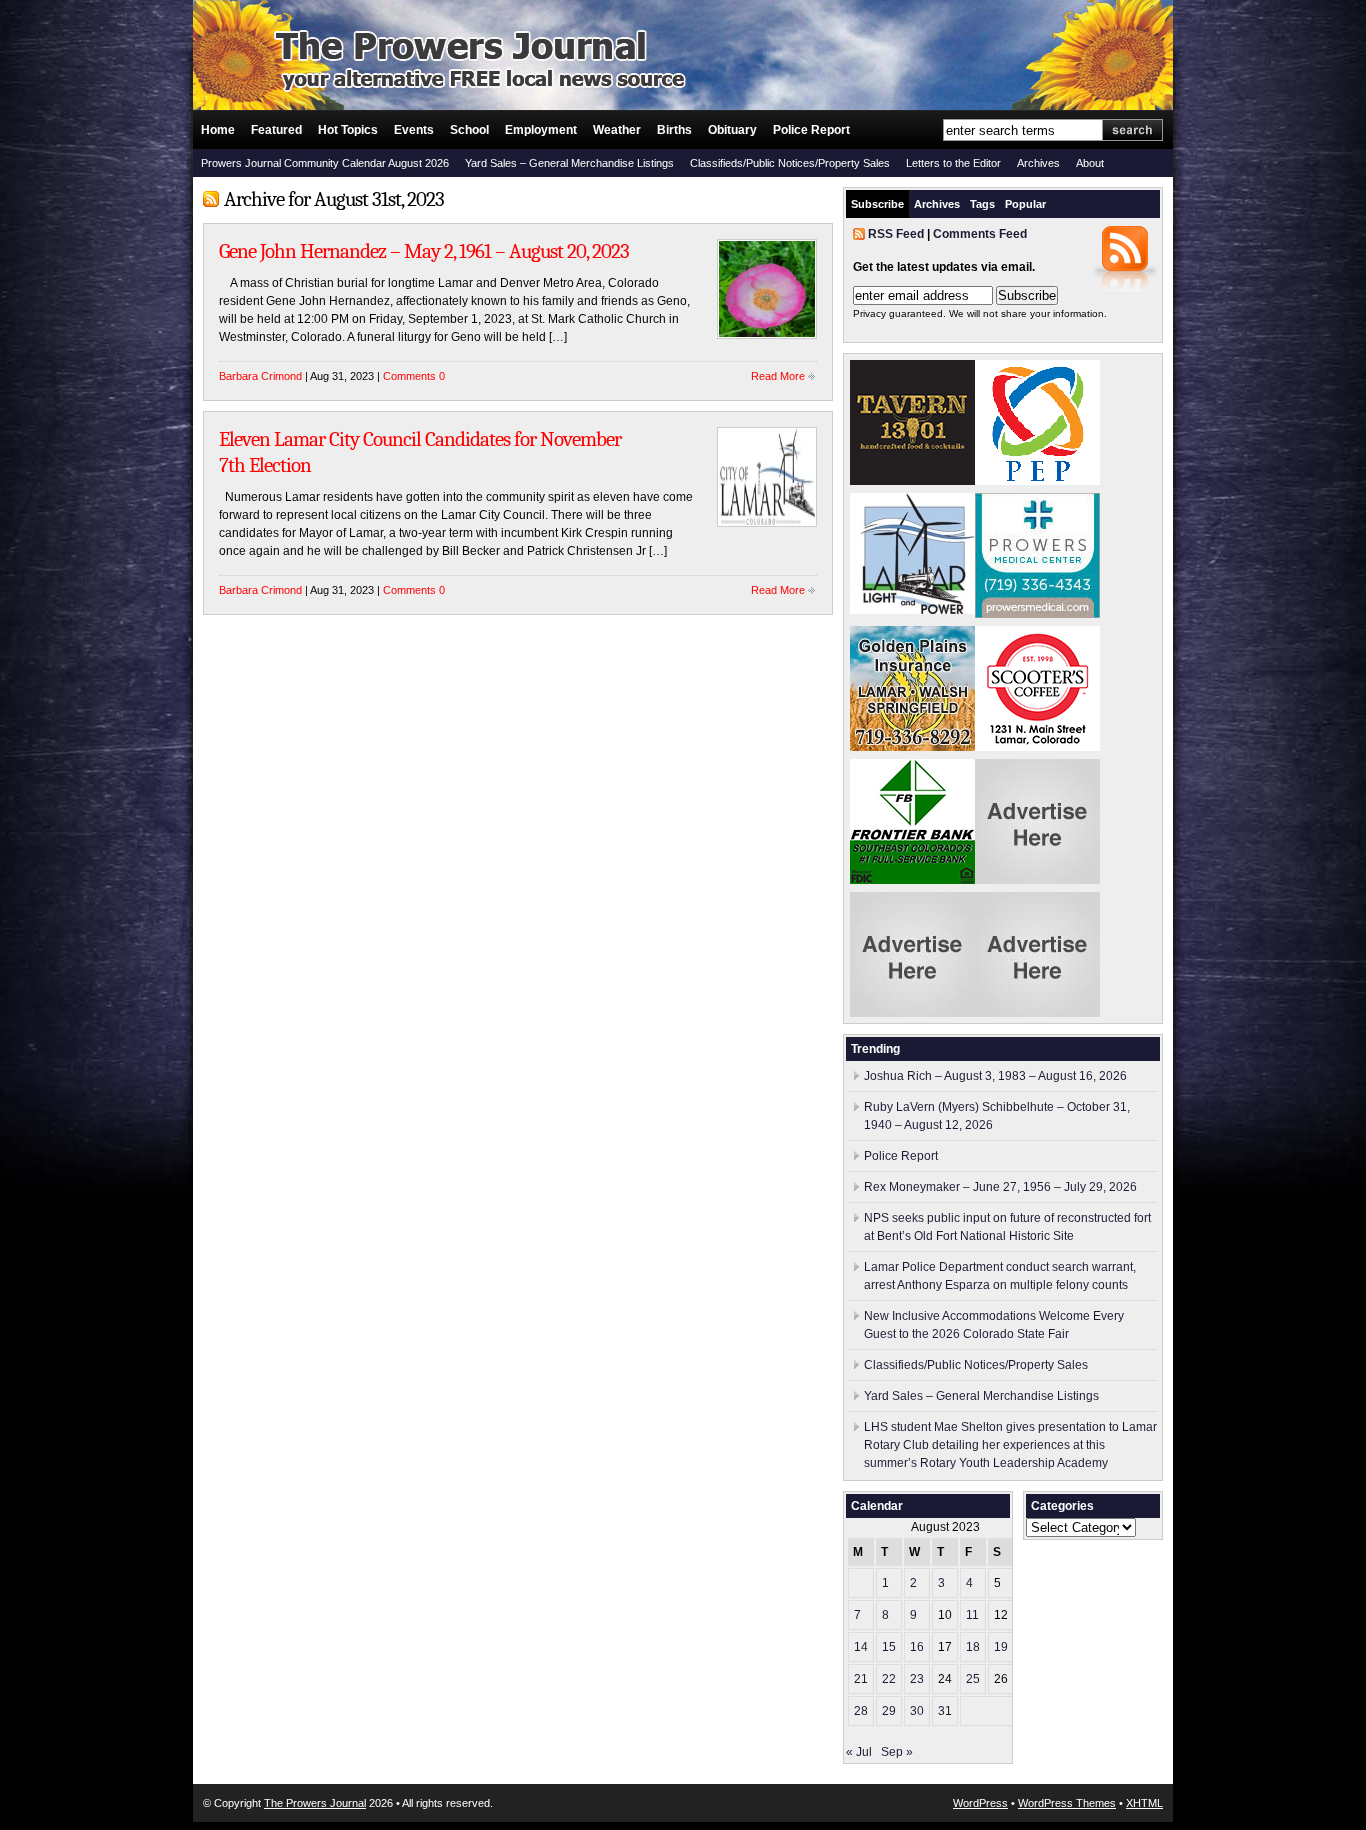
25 (973, 1679)
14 (861, 1647)
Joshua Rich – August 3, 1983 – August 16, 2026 (995, 1076)
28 (861, 1711)
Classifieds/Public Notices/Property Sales (790, 163)
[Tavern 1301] (912, 481)
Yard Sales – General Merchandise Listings (569, 163)
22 (889, 1679)
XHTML (1144, 1803)
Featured (276, 130)
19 (1001, 1647)
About (1090, 163)
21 (861, 1679)
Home (218, 130)
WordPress (980, 1803)
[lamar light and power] (912, 610)
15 (889, 1647)
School (469, 130)
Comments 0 (414, 376)
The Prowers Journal (315, 1803)
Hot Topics (348, 130)
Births (674, 130)
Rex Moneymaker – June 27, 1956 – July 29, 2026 (1000, 1187)
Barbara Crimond (260, 376)
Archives (1038, 163)
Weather (617, 130)
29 (889, 1711)
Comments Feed (980, 234)
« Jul (859, 1752)
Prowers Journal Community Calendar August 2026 (325, 163)
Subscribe (877, 204)
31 (945, 1711)
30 (917, 1711)
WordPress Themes (1067, 1803)
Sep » (897, 1752)
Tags (982, 204)
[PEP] (1037, 481)
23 (917, 1679)
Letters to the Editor (953, 163)
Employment (541, 130)
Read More (778, 376)
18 (973, 1647)
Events (414, 130)
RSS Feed (896, 234)
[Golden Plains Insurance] (912, 747)
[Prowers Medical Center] (1037, 614)
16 (917, 1647)
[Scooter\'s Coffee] (1037, 747)
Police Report (811, 130)
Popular (1025, 204)
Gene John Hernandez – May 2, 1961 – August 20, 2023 (424, 251)
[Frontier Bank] (912, 880)
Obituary (732, 130)
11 (972, 1615)
